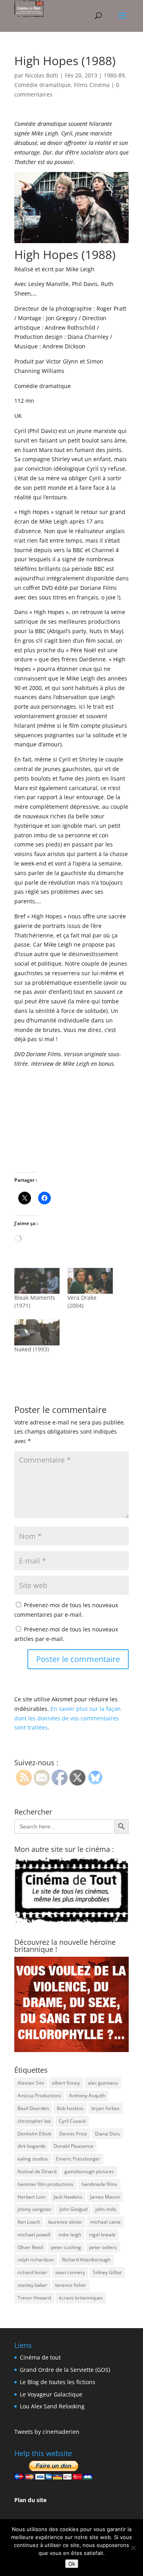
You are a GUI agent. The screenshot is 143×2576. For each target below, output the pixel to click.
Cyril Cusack (72, 2121)
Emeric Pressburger (78, 2159)
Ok (72, 2564)
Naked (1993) (32, 1349)
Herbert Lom (32, 2197)
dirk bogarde (32, 2146)
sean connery (70, 2272)
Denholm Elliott (34, 2134)
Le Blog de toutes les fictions (58, 2382)
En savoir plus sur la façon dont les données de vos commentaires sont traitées (68, 1718)
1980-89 (114, 75)
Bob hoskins (70, 2108)
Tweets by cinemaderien (47, 2432)
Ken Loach (29, 2222)
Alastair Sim (31, 2083)
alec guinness (103, 2083)
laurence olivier (65, 2222)
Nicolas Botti (42, 75)
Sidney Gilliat (107, 2272)
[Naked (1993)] (37, 1332)
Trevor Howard (34, 2298)
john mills (106, 2209)
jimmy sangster (35, 2209)
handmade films (99, 2184)
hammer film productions (45, 2184)
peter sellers (103, 2247)
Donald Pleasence (73, 2146)
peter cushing (66, 2247)
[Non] (133, 2548)
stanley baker (32, 2285)
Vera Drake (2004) (82, 1302)
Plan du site (30, 2500)
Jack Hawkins (68, 2197)
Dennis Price (73, 2134)
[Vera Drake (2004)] (90, 1281)
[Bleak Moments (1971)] (37, 1281)
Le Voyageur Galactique (51, 2394)
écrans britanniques (81, 2298)
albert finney (66, 2083)
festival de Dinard (37, 2171)
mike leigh (70, 2235)
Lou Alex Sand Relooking (52, 2406)
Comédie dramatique (43, 85)
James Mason (105, 2197)
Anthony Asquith (87, 2096)
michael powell (34, 2235)
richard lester (32, 2272)
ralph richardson (36, 2260)
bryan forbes (105, 2108)
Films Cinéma (92, 85)
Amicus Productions (39, 2096)
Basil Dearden (33, 2108)
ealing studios (33, 2159)
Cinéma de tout (40, 2357)
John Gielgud (73, 2209)
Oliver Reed (30, 2247)
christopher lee (34, 2121)
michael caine (105, 2222)
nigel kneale (102, 2235)
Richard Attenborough (86, 2260)
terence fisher (71, 2285)
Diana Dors (107, 2134)
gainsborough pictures (89, 2171)
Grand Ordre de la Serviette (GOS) (65, 2370)
